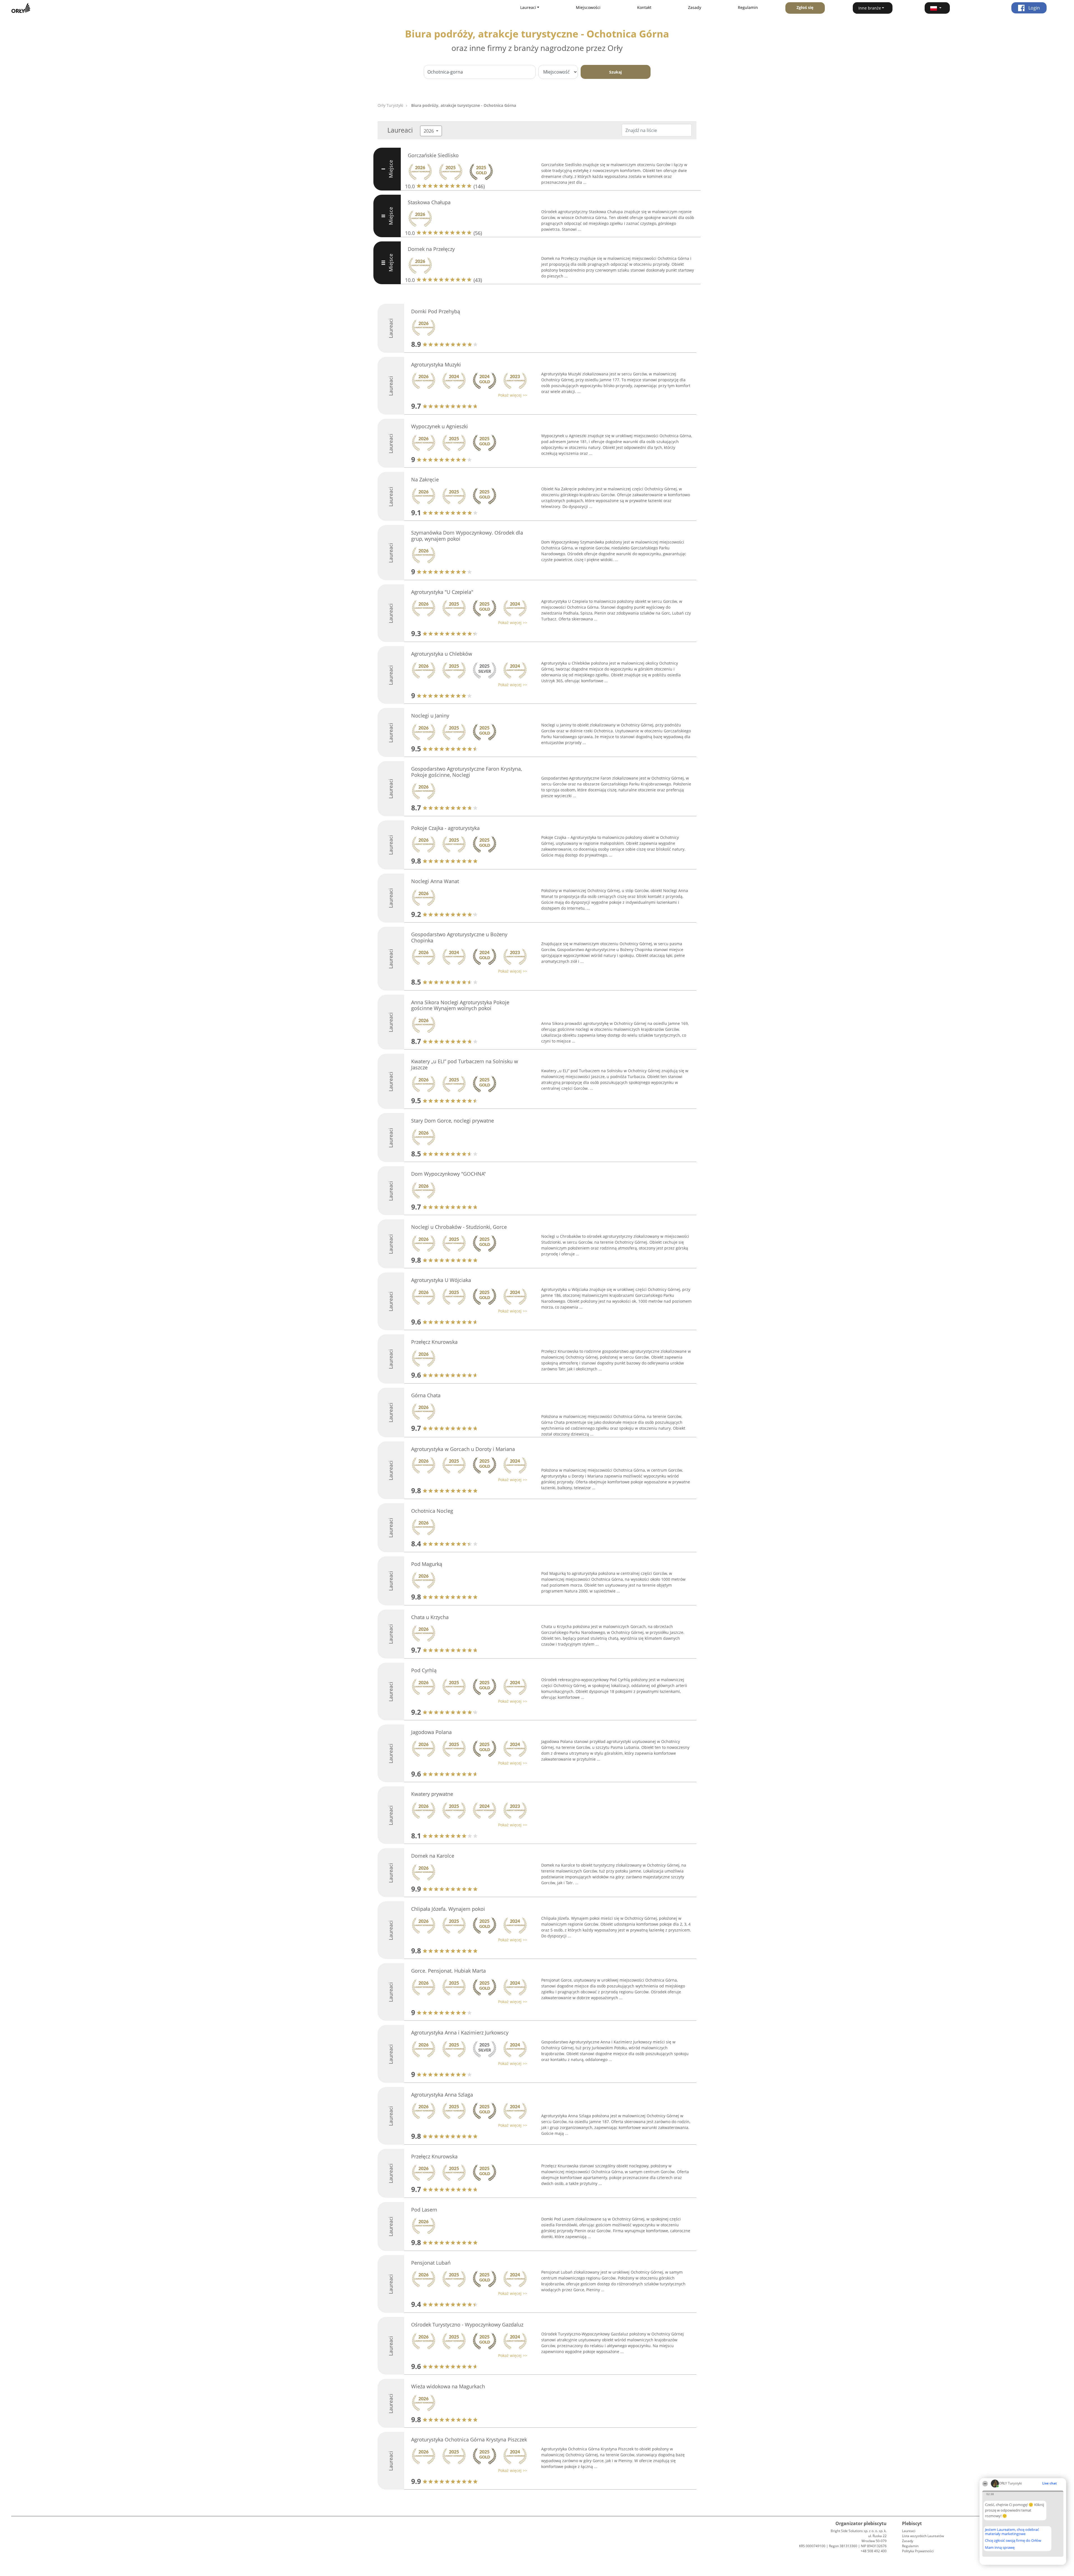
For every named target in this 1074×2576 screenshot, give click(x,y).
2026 (429, 131)
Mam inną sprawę (1000, 2547)
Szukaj (615, 72)
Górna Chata (426, 1395)
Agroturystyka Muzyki (436, 364)
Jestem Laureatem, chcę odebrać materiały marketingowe (1012, 2532)
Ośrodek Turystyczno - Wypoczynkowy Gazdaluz (467, 2325)
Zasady (695, 7)
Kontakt (644, 7)
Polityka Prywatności (918, 2551)
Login (1034, 8)
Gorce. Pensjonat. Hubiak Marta (448, 1971)
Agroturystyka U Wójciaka (441, 1280)
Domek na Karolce (433, 1856)
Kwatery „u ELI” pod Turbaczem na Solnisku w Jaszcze (465, 1064)
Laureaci (909, 2531)
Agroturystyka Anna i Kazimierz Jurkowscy (460, 2032)
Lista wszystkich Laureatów (923, 2536)
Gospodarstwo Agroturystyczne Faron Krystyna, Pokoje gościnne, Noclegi (467, 772)
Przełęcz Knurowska (434, 1342)
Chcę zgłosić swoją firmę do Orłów (1013, 2541)
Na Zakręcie (425, 479)
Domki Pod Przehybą (436, 311)
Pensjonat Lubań (431, 2263)
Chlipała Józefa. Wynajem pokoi (448, 1909)
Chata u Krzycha (430, 1617)
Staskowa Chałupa (429, 202)
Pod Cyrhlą (424, 1670)
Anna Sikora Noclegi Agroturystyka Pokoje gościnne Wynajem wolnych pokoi (460, 1005)
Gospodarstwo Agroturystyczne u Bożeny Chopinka (459, 937)
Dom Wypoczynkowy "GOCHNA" (448, 1174)
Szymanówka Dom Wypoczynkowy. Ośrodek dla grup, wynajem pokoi (467, 536)
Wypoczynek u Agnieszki (440, 426)
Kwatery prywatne (432, 1794)
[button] (937, 8)
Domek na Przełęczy (431, 249)
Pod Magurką (427, 1564)
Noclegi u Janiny (430, 716)
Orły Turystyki (390, 105)
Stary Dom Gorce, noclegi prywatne (453, 1121)
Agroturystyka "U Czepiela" (442, 592)
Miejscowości (588, 7)
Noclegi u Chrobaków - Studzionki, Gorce (459, 1227)
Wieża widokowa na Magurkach (448, 2386)
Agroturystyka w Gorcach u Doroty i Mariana (463, 1449)
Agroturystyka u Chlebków (442, 654)
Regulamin (748, 7)
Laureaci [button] (528, 7)
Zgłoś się (805, 7)
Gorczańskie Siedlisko (433, 155)
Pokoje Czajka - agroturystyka (445, 828)
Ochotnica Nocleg (432, 1511)
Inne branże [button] (870, 8)
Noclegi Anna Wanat (435, 881)
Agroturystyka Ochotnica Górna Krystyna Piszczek (469, 2439)
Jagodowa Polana (431, 1732)
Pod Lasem (424, 2210)
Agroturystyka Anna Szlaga (442, 2095)
